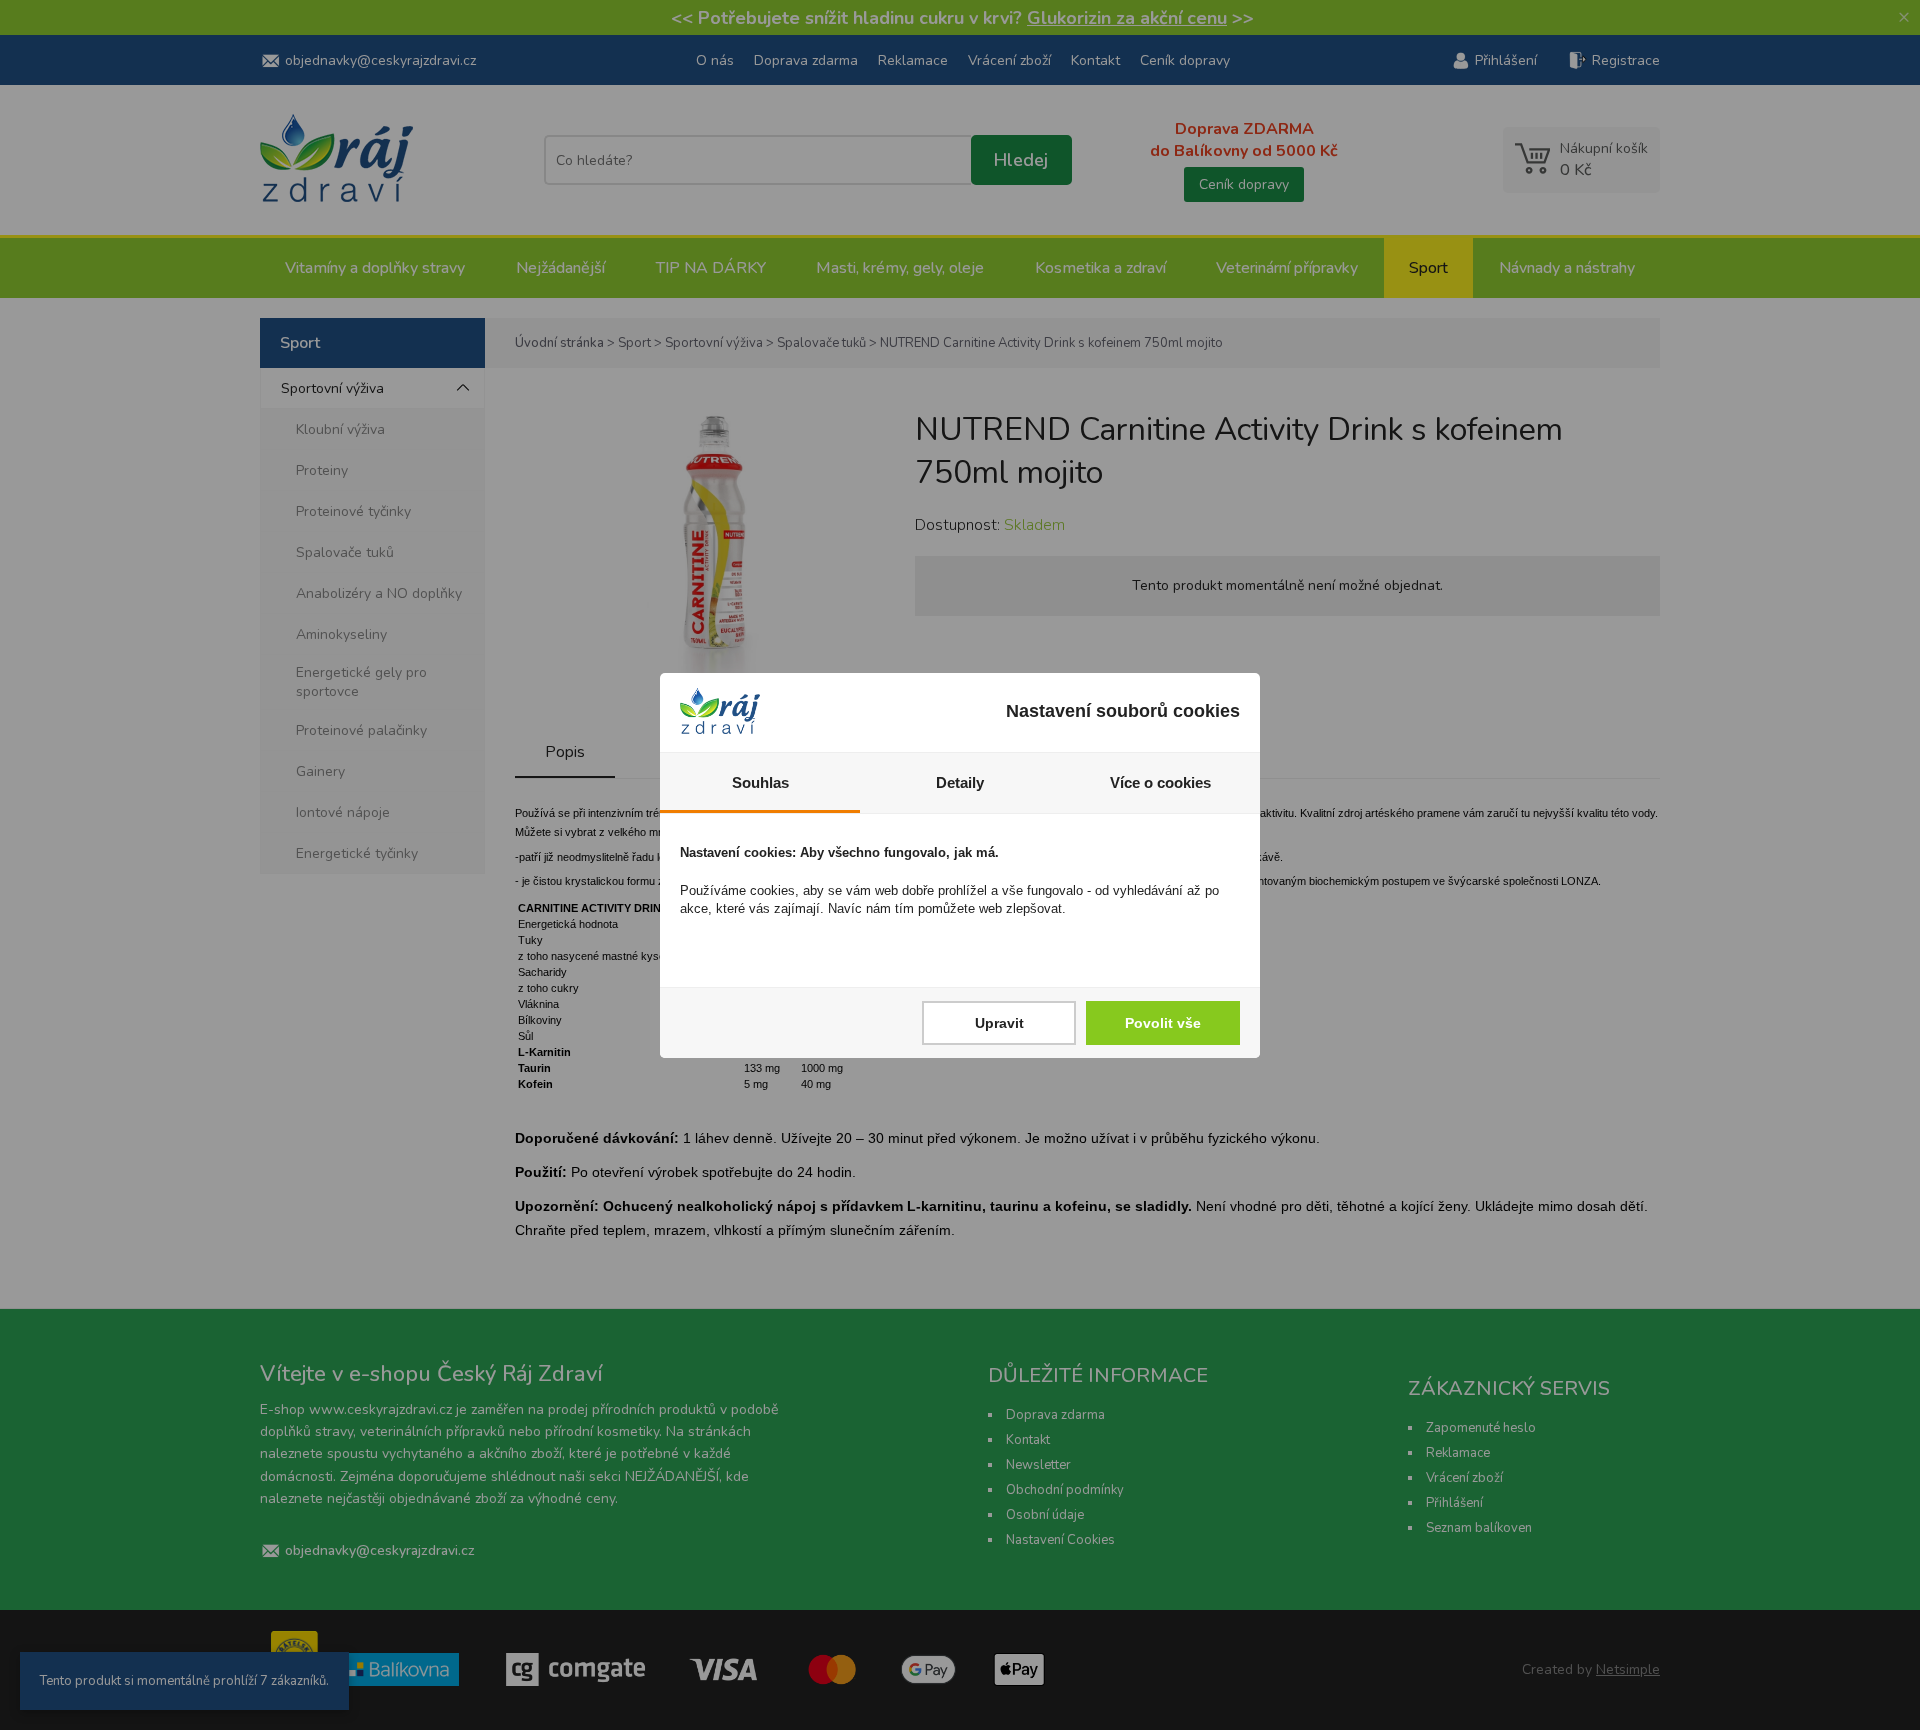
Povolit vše (1163, 1023)
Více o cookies (1160, 782)
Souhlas (760, 782)
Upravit (999, 1023)
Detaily (960, 782)
